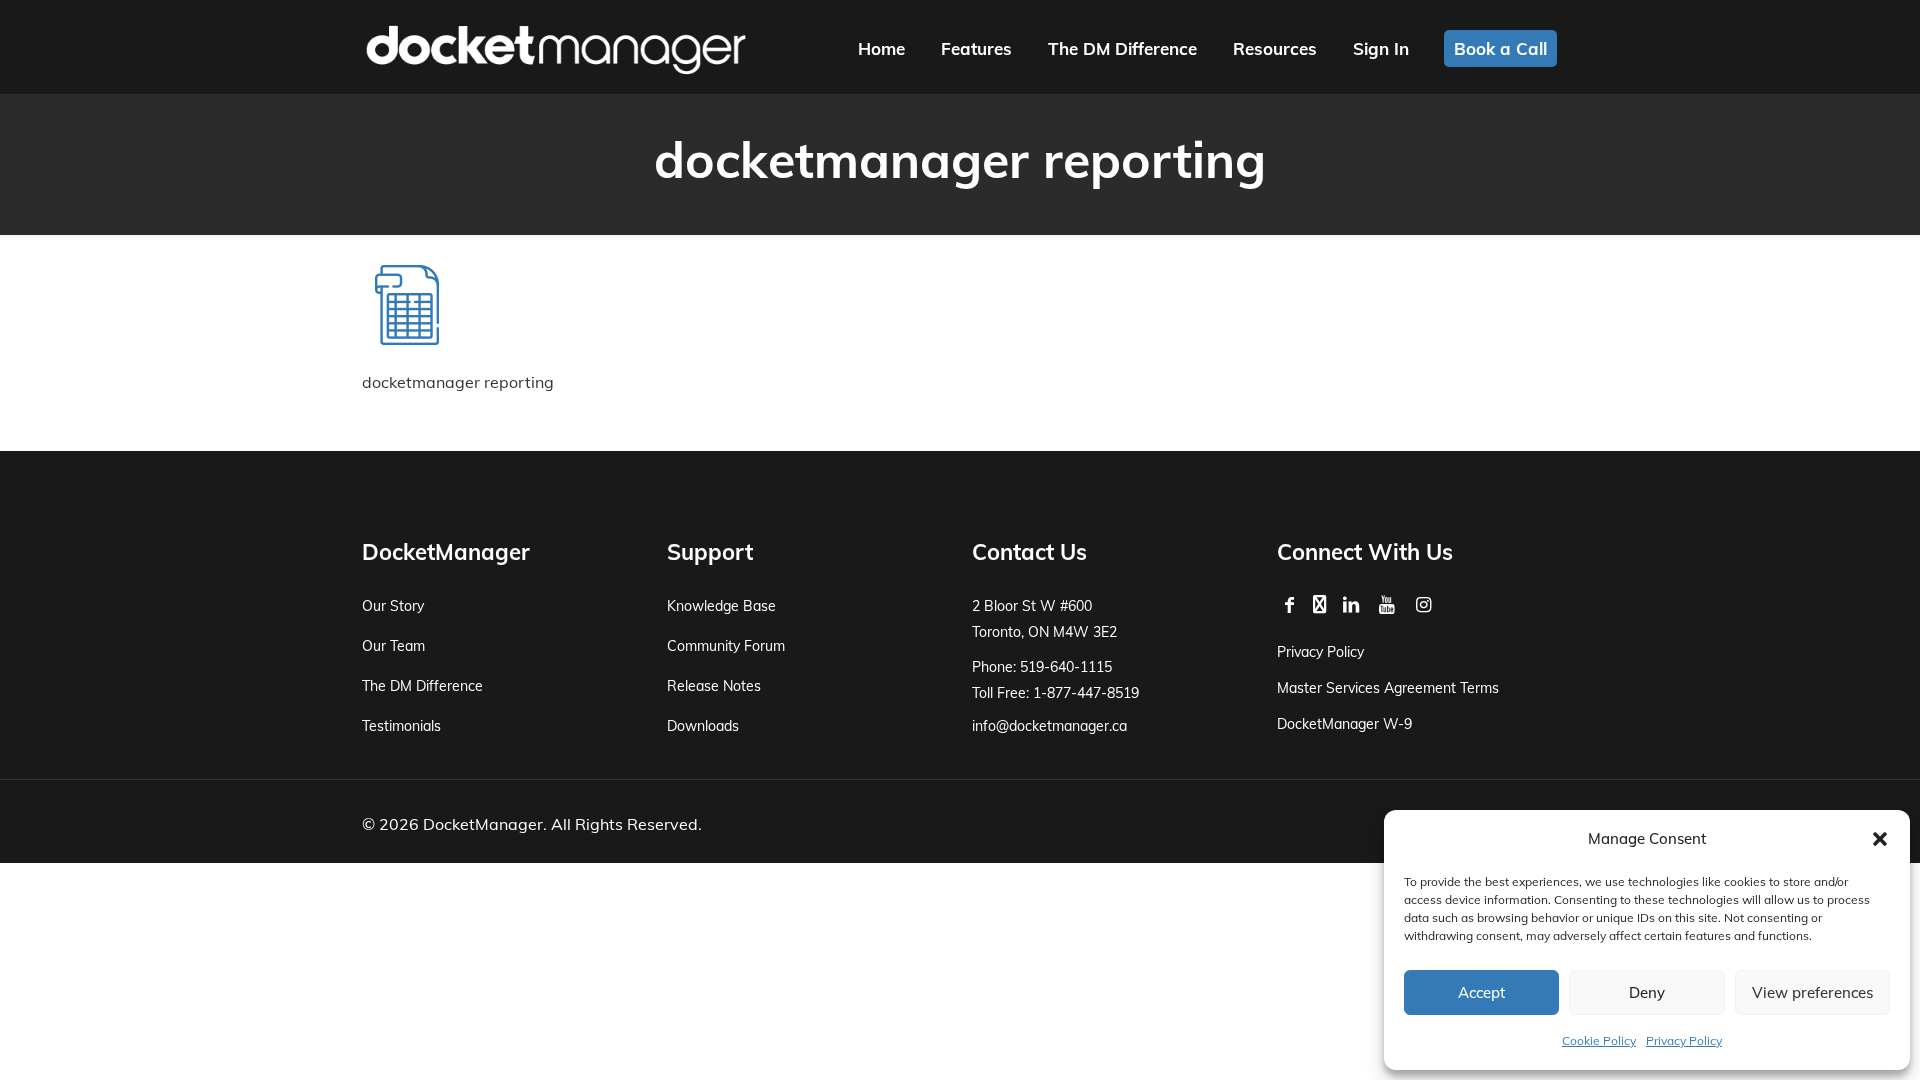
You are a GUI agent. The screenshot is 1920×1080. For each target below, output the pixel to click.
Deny (1647, 992)
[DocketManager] (556, 48)
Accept (1481, 992)
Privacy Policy (1684, 1040)
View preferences (1812, 992)
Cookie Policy (1599, 1040)
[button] (1880, 839)
